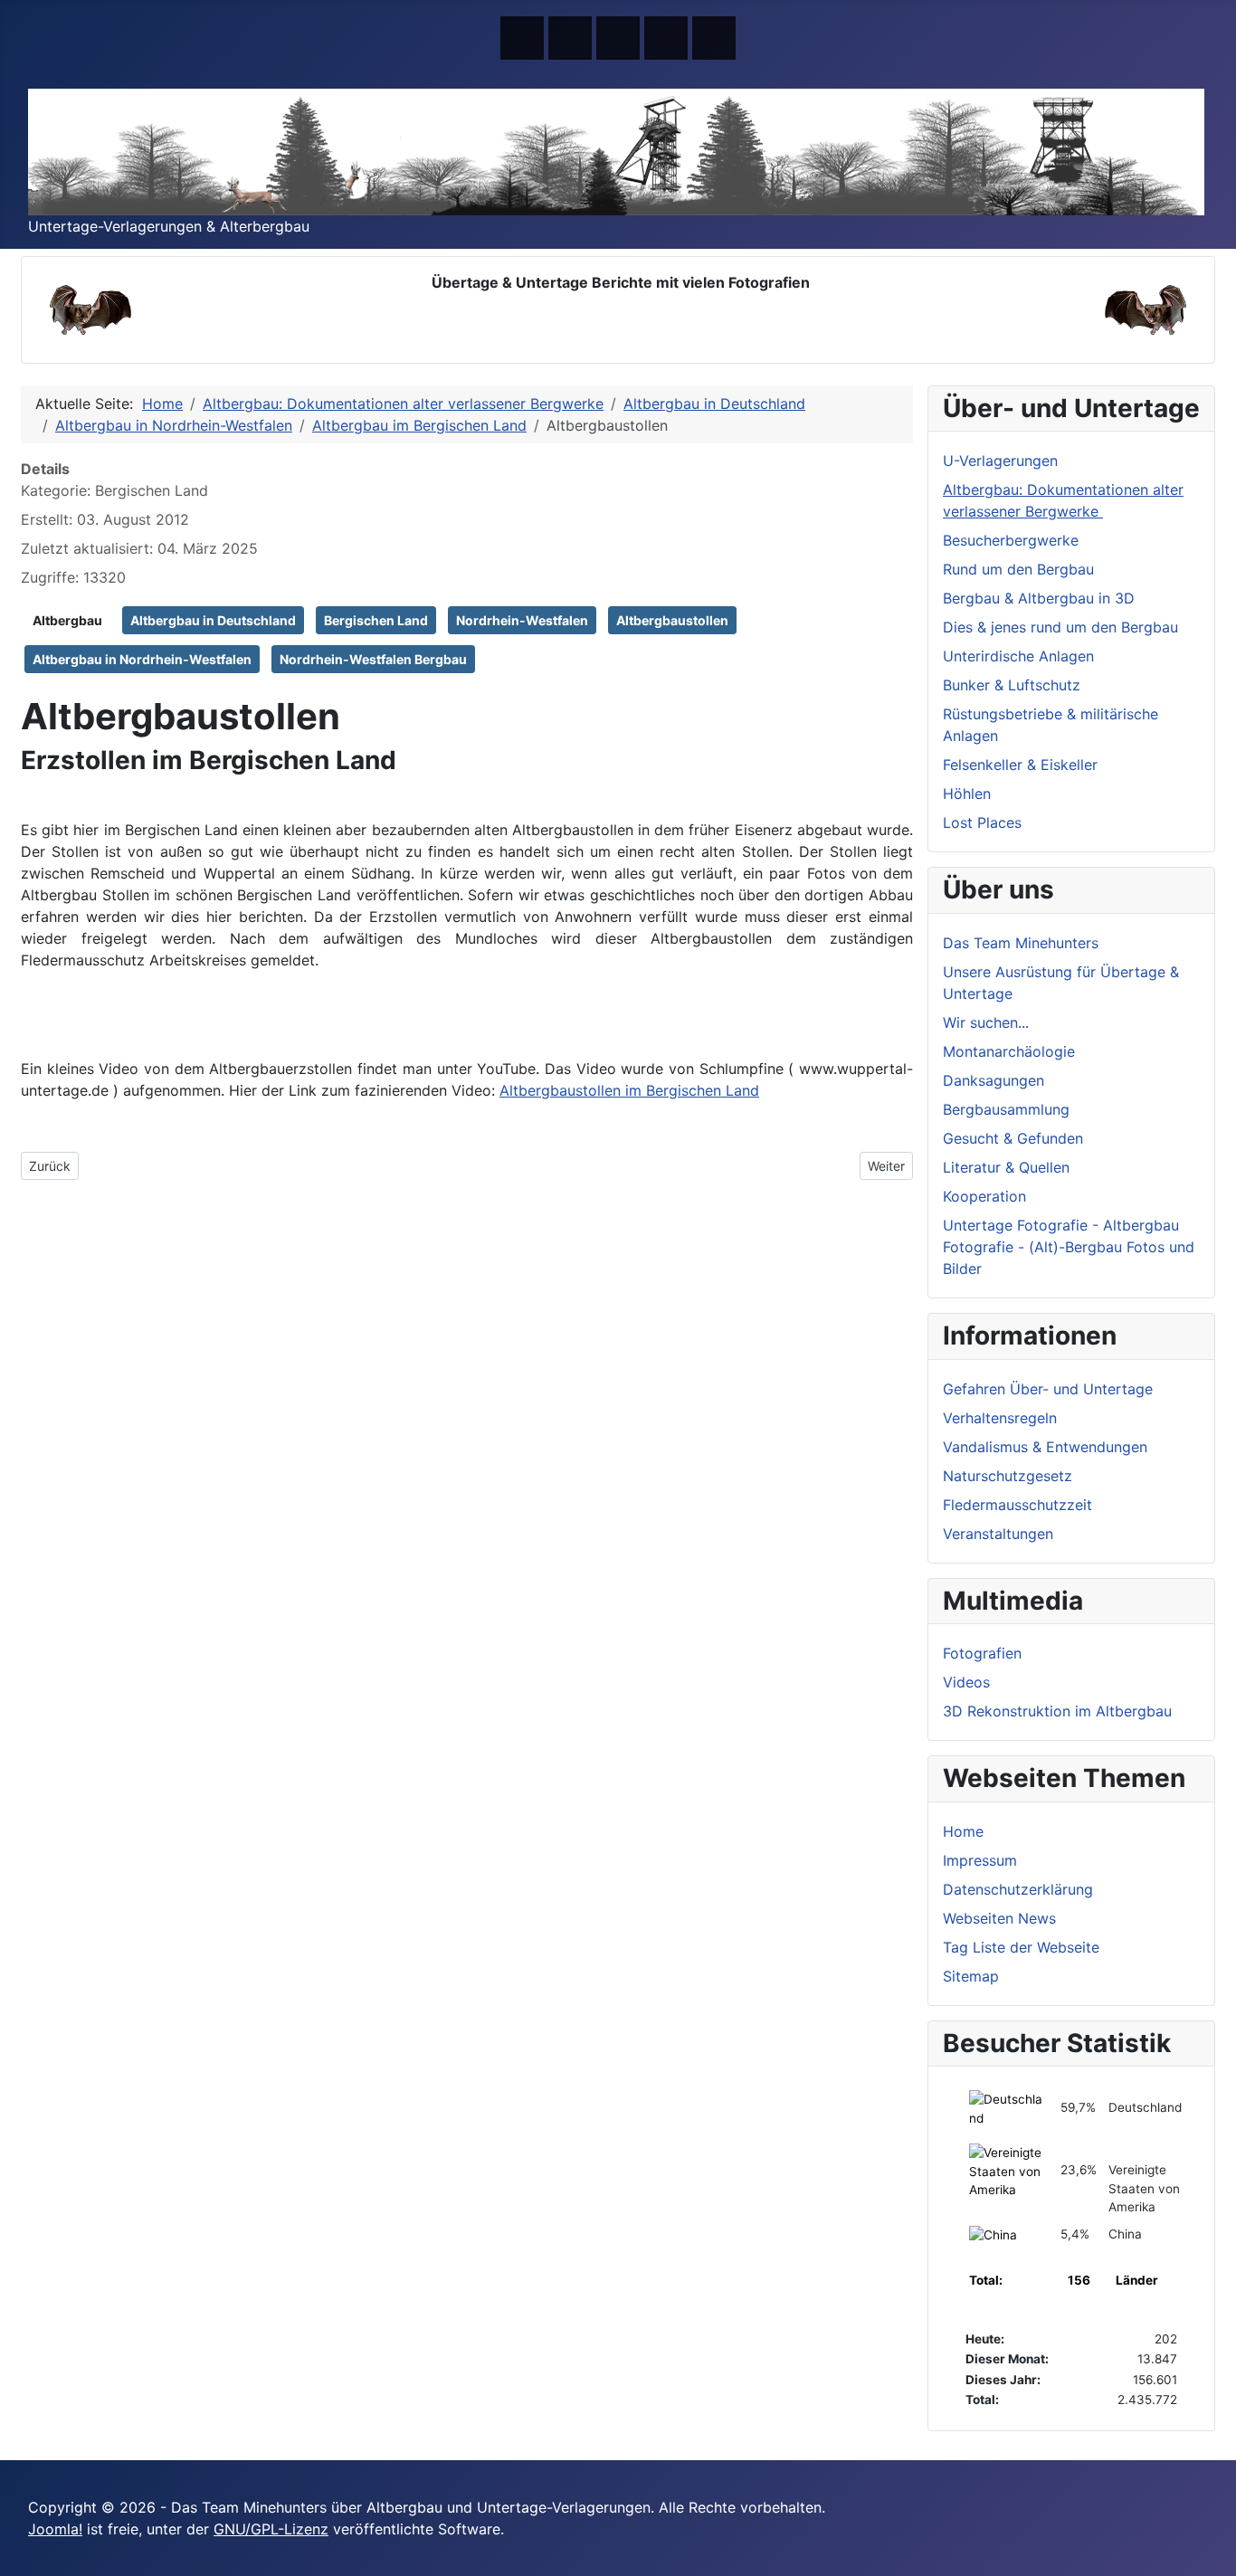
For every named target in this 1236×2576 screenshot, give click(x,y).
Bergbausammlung (1006, 1109)
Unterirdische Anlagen (1018, 656)
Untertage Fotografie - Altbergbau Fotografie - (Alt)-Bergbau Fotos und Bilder (1069, 1247)
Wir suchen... (986, 1022)
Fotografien (982, 1653)
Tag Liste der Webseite (1021, 1947)
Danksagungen (994, 1080)
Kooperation (984, 1196)
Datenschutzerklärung (1018, 1889)
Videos (966, 1682)
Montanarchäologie (1009, 1051)
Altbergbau (67, 620)
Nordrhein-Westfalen (522, 620)
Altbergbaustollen (672, 620)
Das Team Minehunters (1021, 943)
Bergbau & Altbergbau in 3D (1039, 598)
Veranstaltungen (998, 1534)
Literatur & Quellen (1006, 1167)
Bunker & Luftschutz (1012, 685)
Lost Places (982, 822)
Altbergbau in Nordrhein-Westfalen (142, 659)
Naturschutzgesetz (1008, 1476)
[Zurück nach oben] (1213, 2553)
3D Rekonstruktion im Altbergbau (1057, 1711)
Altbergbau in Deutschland (213, 620)
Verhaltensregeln (1000, 1418)
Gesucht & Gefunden (1013, 1138)
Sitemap (971, 1976)
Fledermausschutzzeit (1017, 1505)
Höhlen (967, 794)
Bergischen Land (376, 620)
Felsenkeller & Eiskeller (1020, 765)
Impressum (980, 1860)
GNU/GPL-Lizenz (271, 2529)
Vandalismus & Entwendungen (1045, 1447)
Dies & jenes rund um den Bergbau (1060, 627)
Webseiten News (999, 1918)
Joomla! (55, 2529)
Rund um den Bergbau (1018, 569)
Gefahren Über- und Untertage (1048, 1389)
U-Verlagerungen (1000, 461)
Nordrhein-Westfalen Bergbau (373, 659)
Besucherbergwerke (1011, 540)
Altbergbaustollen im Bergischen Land (629, 1090)
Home (963, 1831)
